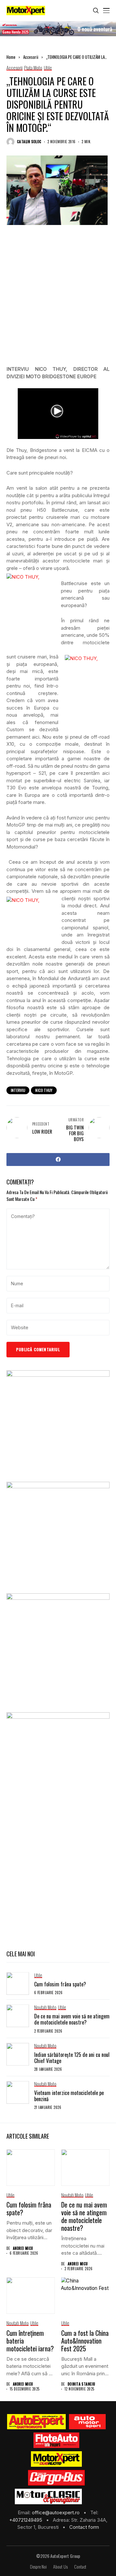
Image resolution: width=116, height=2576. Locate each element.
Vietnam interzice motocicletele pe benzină (69, 2096)
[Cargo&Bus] (56, 2478)
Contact (80, 2567)
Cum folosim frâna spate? (60, 1984)
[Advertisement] (58, 300)
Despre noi (38, 2567)
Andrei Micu (23, 2248)
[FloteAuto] (57, 2440)
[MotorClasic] (48, 2496)
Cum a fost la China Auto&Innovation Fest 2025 (85, 2341)
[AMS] (87, 2422)
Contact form (84, 2527)
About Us (60, 2567)
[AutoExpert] (36, 2422)
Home (11, 57)
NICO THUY (44, 1090)
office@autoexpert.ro (56, 2512)
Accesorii (31, 57)
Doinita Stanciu (82, 2384)
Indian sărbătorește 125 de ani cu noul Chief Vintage (72, 2058)
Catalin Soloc (29, 142)
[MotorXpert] (56, 2459)
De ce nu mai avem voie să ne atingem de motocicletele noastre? (72, 2019)
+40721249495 (26, 2520)
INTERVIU (18, 1090)
